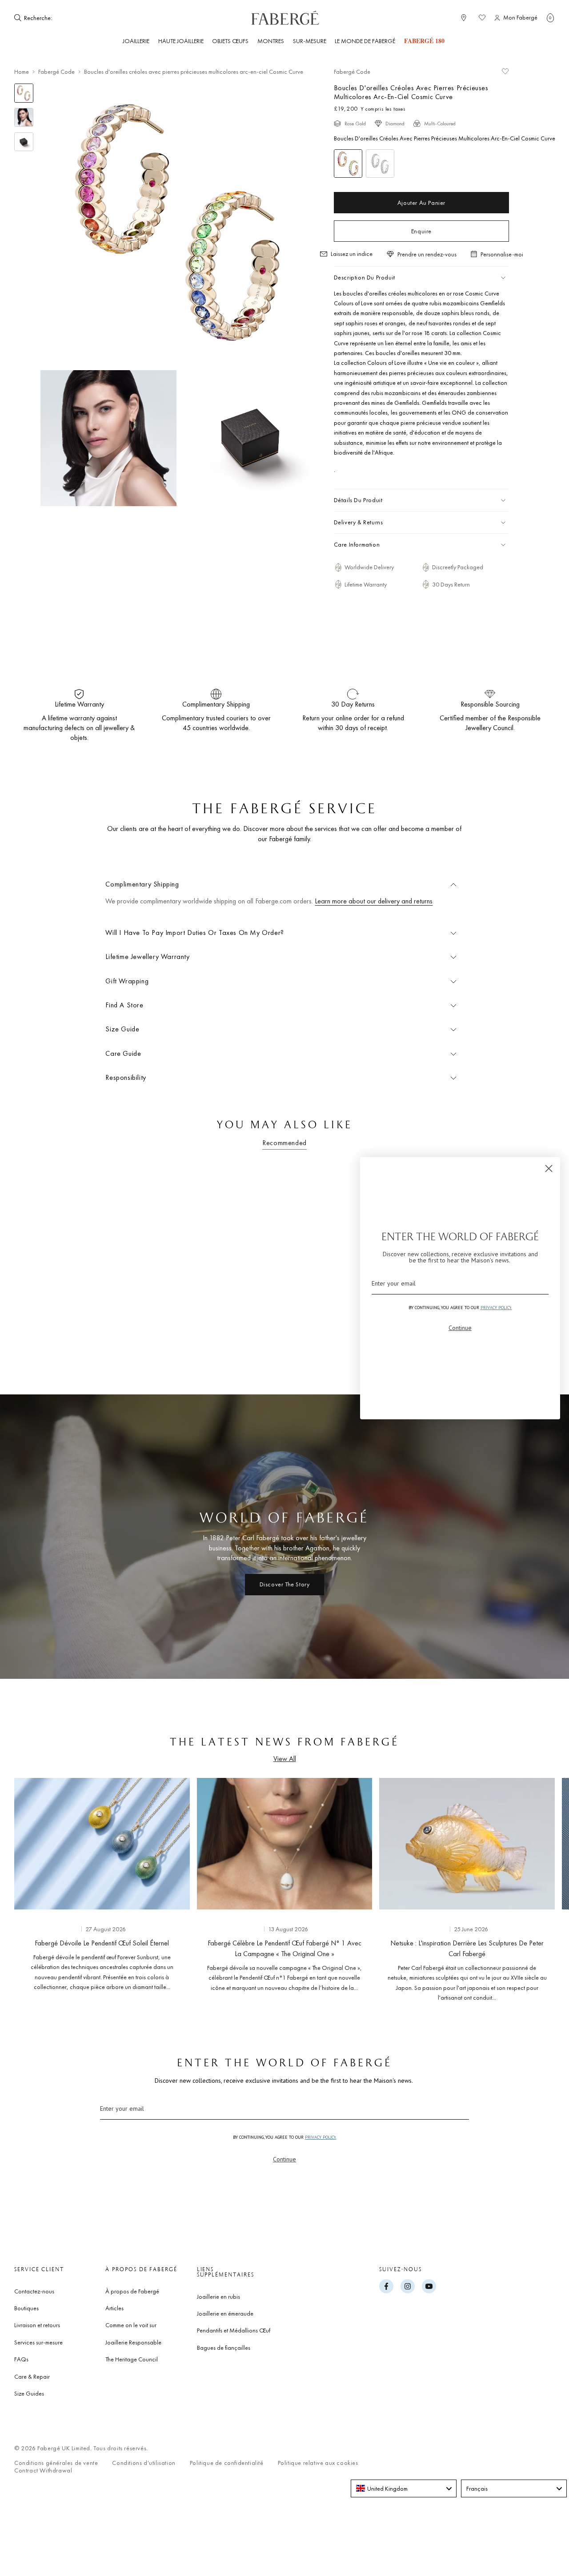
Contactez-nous (34, 2291)
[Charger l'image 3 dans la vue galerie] (24, 142)
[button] (550, 18)
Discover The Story (285, 1584)
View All (285, 1759)
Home (22, 72)
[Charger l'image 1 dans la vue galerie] (24, 93)
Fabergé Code (56, 72)
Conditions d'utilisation (144, 2463)
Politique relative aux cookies (318, 2463)
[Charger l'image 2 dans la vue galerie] (24, 118)
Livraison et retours (37, 2325)
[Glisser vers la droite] (533, 1888)
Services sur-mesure (38, 2342)
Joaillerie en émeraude (225, 2313)
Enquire (421, 231)
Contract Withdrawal (43, 2470)
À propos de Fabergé (132, 2291)
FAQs (21, 2359)
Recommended (284, 1143)
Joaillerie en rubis (218, 2296)
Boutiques (26, 2308)
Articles (114, 2308)
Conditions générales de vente (56, 2463)
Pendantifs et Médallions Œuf (234, 2330)
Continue (284, 2159)
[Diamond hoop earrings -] (380, 164)
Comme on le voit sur (131, 2325)
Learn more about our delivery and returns (374, 901)
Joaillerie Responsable (133, 2342)
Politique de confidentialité (227, 2463)
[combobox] (81, 18)
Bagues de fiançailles (224, 2348)
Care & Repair (32, 2376)
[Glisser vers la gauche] (36, 1888)
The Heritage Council (132, 2359)
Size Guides (29, 2393)
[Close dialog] (549, 1168)
